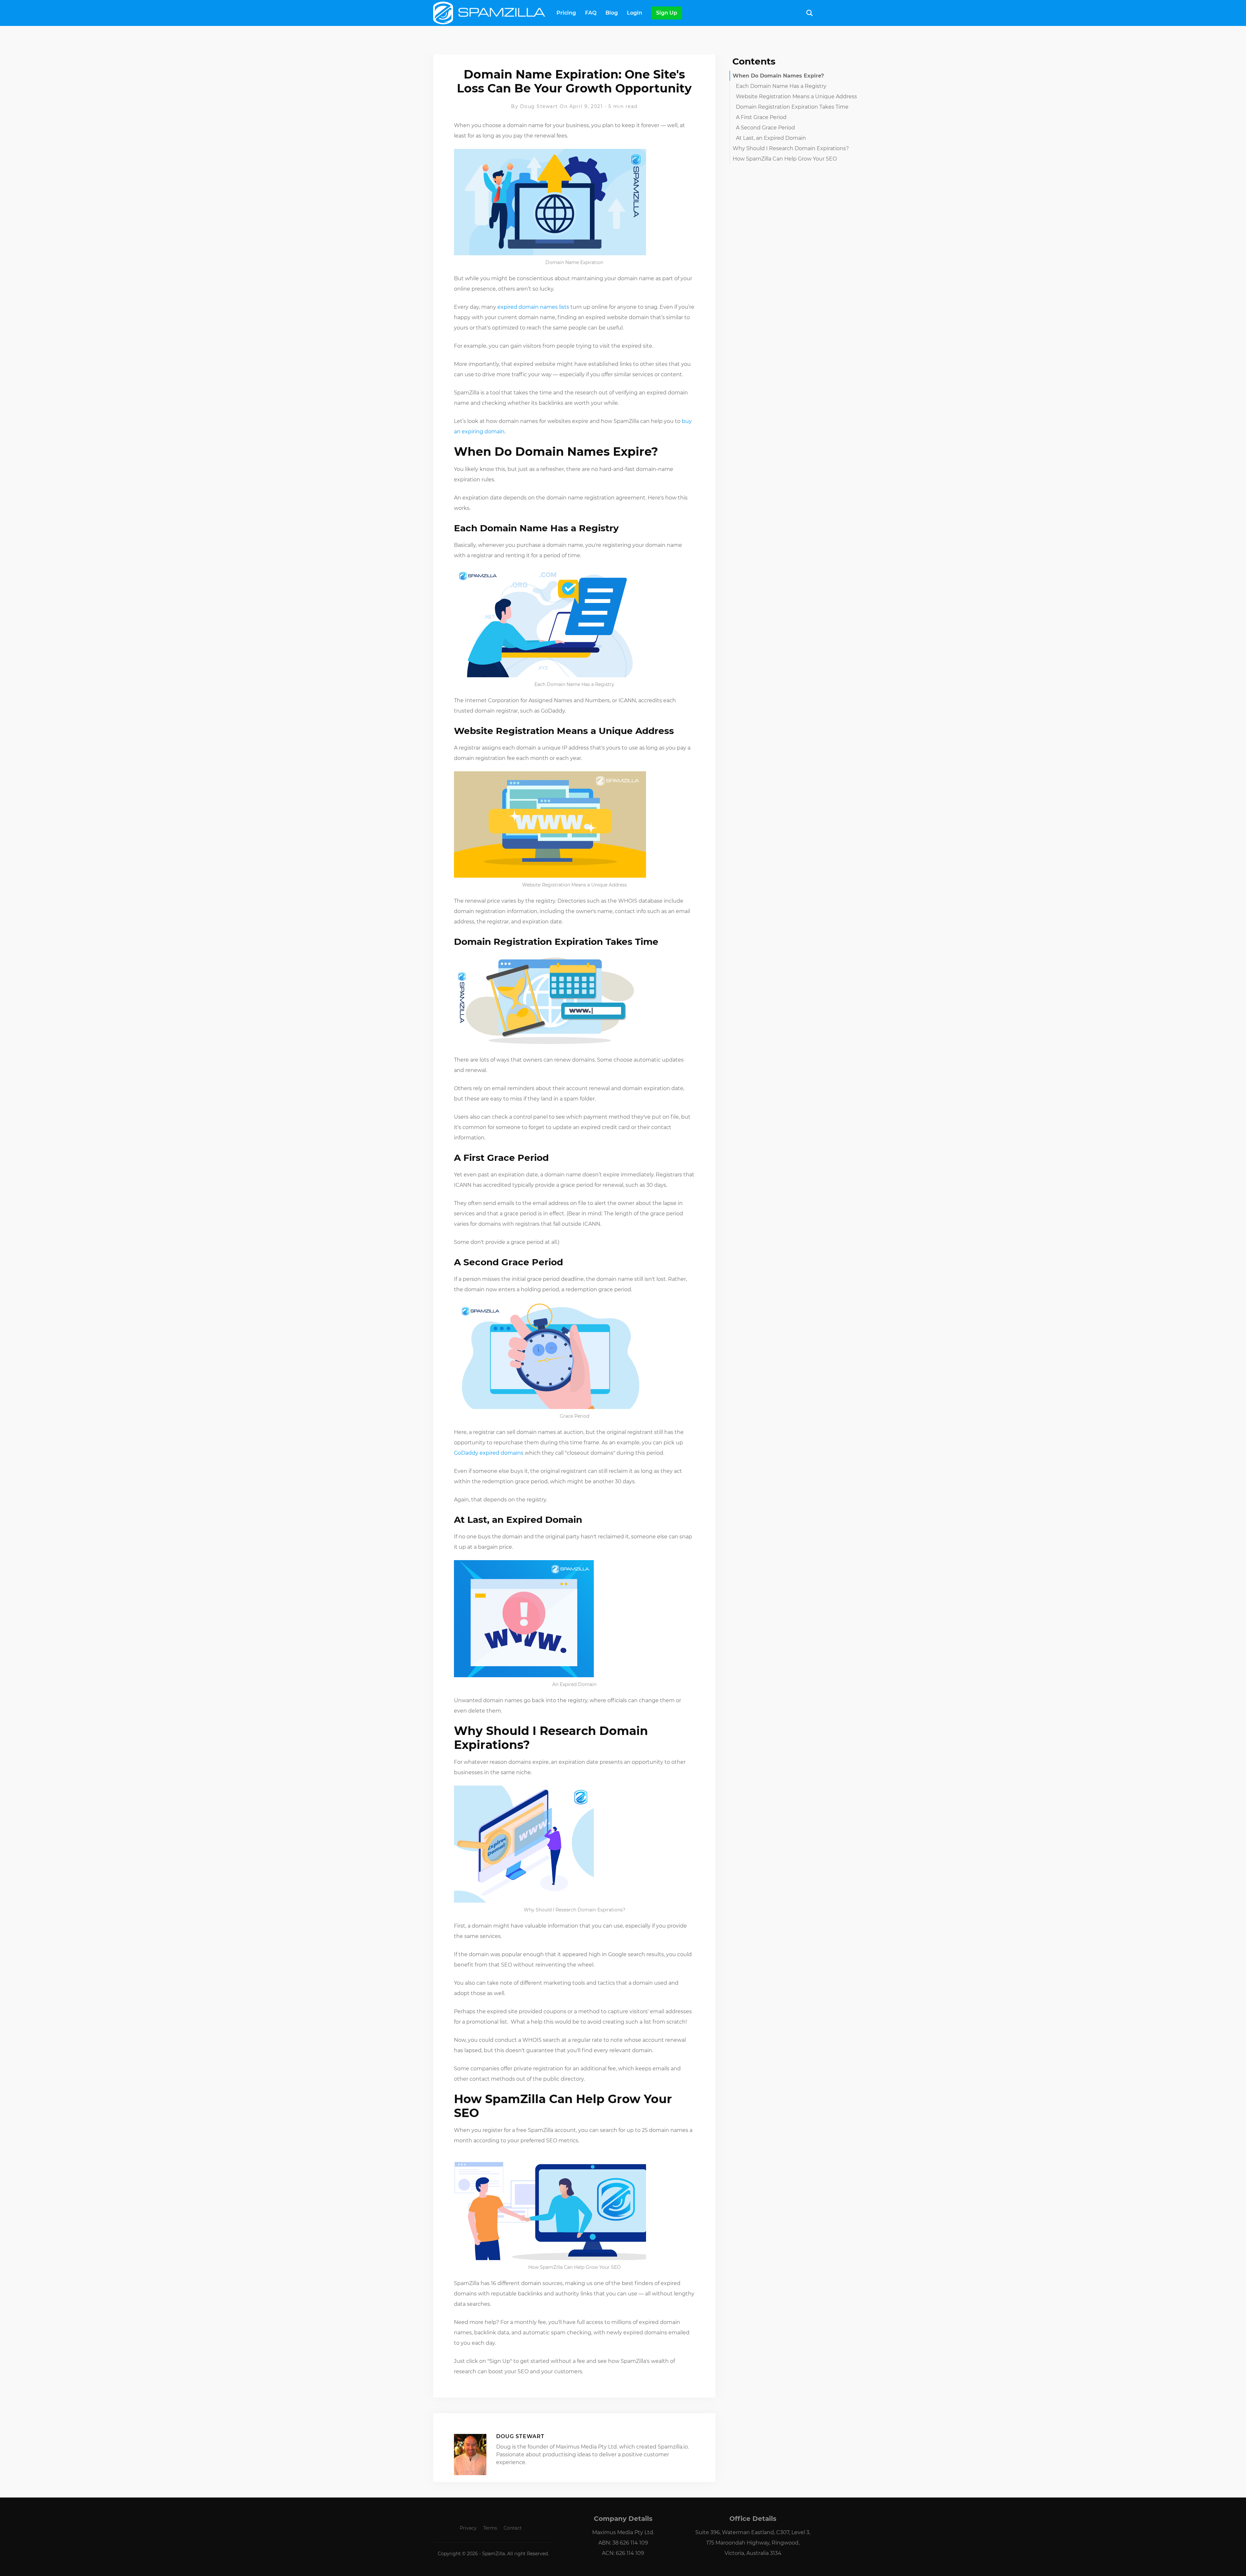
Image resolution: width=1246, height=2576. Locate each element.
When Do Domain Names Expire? (778, 76)
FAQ (591, 13)
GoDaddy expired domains (489, 1453)
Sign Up (667, 13)
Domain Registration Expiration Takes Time (792, 107)
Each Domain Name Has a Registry (781, 86)
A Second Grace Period (765, 128)
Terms (490, 2528)
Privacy (468, 2528)
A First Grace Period (761, 117)
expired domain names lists (533, 307)
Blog (612, 13)
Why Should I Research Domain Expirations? (791, 148)
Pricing (566, 13)
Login (635, 13)
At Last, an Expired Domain (771, 138)
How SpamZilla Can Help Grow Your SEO (785, 159)
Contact (513, 2528)
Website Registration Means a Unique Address (796, 96)
